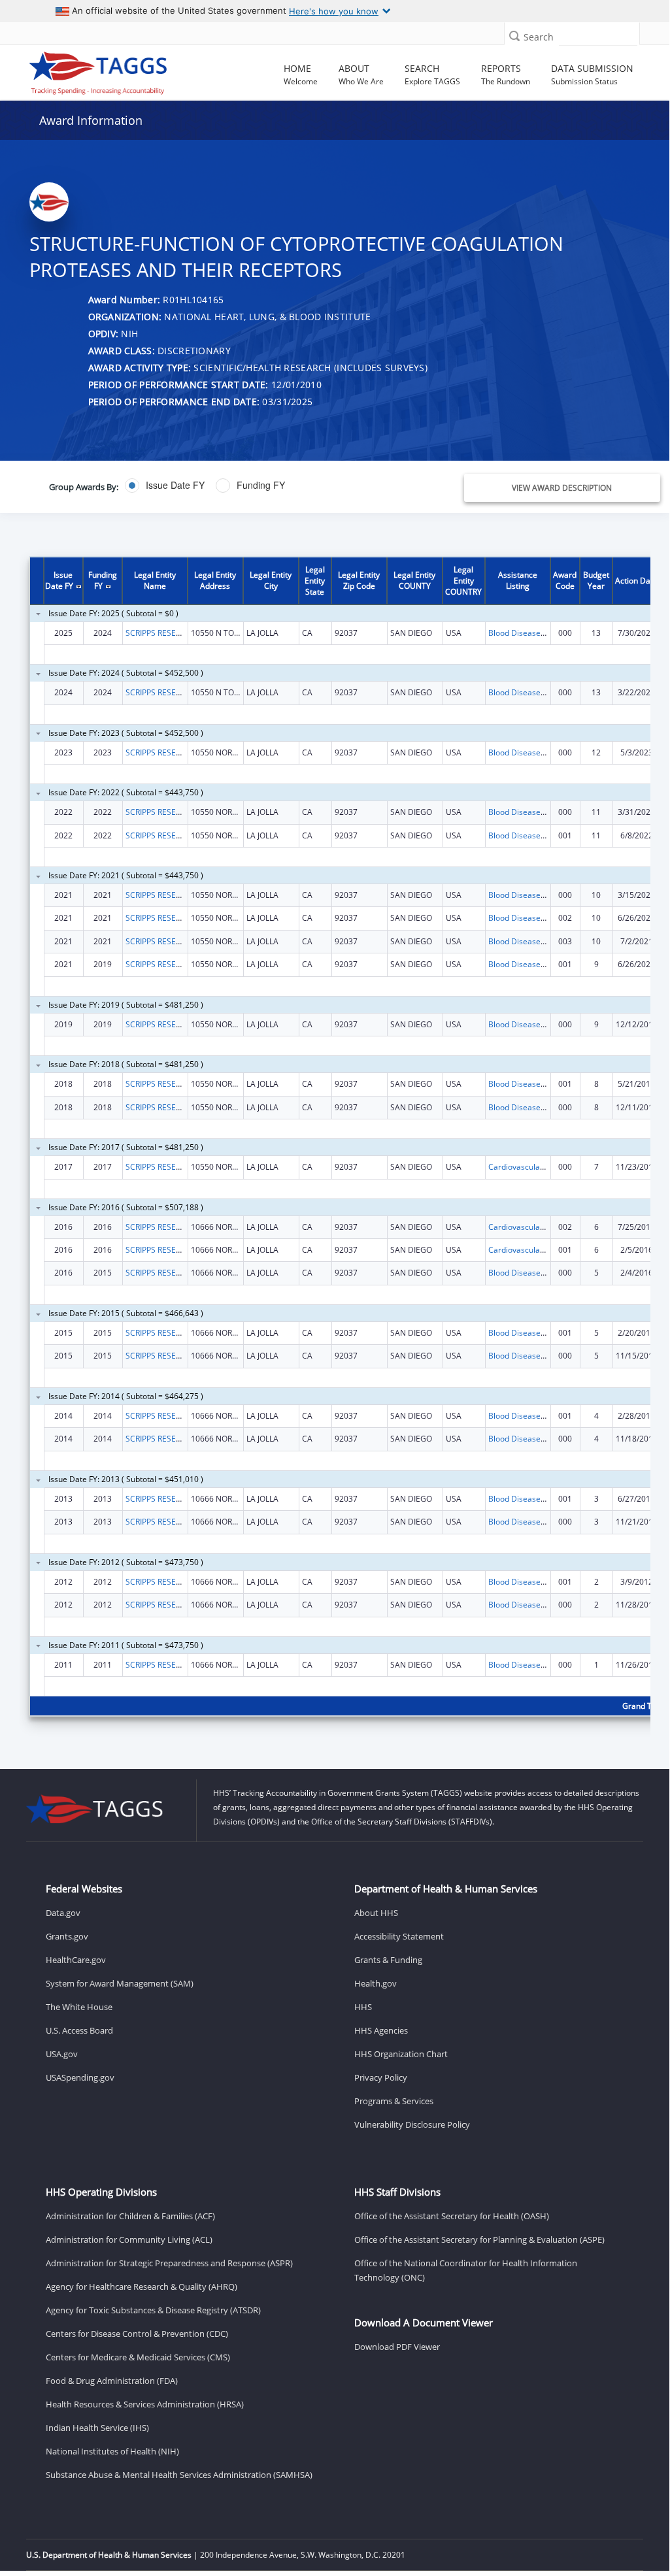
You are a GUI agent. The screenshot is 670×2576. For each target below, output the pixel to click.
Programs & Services (394, 2101)
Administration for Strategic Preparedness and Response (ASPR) (169, 2263)
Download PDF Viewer (397, 2347)
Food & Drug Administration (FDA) (112, 2381)
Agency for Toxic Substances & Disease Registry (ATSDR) (153, 2310)
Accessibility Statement (399, 1936)
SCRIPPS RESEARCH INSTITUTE (181, 633)
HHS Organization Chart (401, 2054)
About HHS (376, 1913)
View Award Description (562, 488)
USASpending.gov (80, 2077)
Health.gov (376, 1983)
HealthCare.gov (76, 1960)
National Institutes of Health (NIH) (112, 2451)
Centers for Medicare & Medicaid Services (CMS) (138, 2357)
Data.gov (63, 1913)
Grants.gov (67, 1936)
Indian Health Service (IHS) (97, 2428)
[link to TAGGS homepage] (98, 70)
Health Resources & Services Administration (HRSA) (145, 2404)
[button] (514, 36)
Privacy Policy (381, 2077)
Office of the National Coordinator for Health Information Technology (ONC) (466, 2270)
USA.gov (62, 2054)
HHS (363, 2007)
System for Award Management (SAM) (120, 1983)
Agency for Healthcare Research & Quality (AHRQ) (142, 2287)
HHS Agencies (381, 2030)
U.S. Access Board (79, 2030)
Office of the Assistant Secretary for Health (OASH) (452, 2216)
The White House (79, 2007)
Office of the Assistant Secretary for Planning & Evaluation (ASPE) (479, 2239)
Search (539, 37)
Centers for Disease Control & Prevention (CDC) (137, 2334)
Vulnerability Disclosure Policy (412, 2124)
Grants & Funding (388, 1960)
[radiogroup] (249, 486)
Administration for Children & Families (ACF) (130, 2216)
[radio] (165, 486)
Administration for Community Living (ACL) (129, 2239)
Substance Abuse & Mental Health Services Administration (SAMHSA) (179, 2475)
